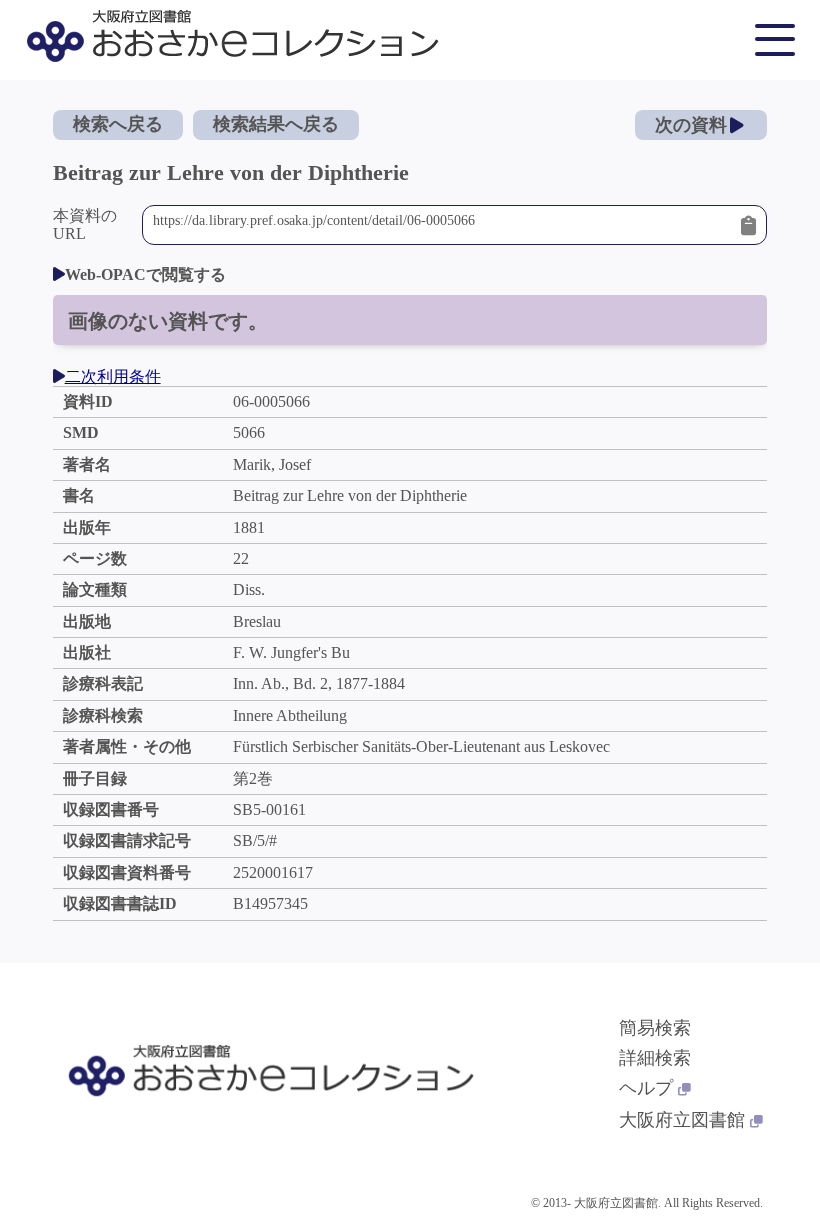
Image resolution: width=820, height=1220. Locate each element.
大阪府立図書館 (682, 1120)
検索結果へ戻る (276, 124)
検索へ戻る (118, 124)
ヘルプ (646, 1088)
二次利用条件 (113, 376)
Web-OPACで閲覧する (145, 274)
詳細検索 (655, 1058)
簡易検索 (655, 1028)
